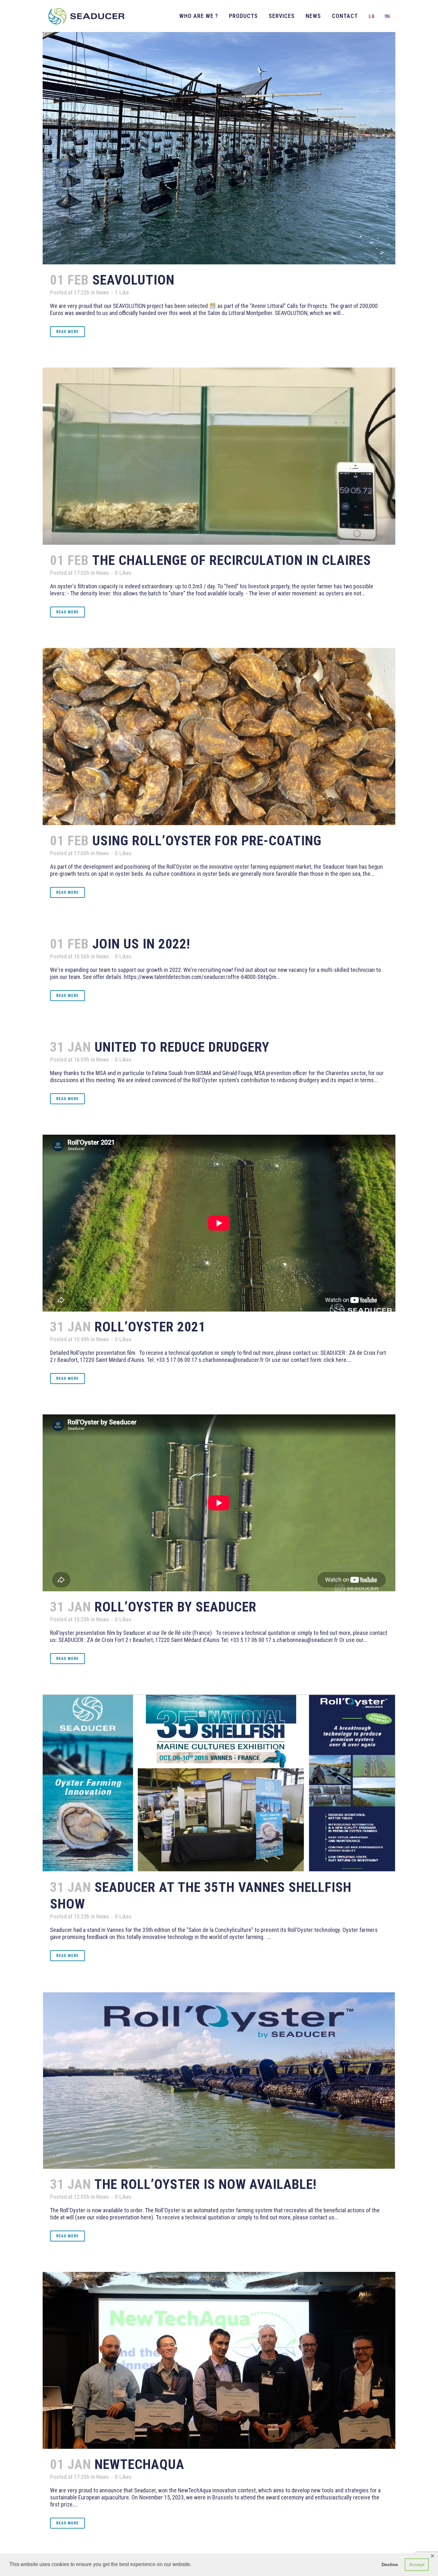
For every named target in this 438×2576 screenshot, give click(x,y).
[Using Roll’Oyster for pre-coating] (219, 736)
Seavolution (133, 280)
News (103, 292)
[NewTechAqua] (219, 2361)
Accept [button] (417, 2564)
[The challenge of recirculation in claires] (219, 456)
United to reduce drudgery (182, 1047)
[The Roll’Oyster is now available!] (219, 2080)
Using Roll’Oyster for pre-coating (207, 841)
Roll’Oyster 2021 (150, 1327)
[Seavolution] (219, 132)
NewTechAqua (139, 2464)
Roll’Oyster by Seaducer (176, 1607)
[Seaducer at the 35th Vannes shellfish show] (219, 1783)
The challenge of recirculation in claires (232, 560)
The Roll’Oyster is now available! (205, 2184)
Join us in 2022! (141, 944)
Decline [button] (390, 2564)
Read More (67, 332)
